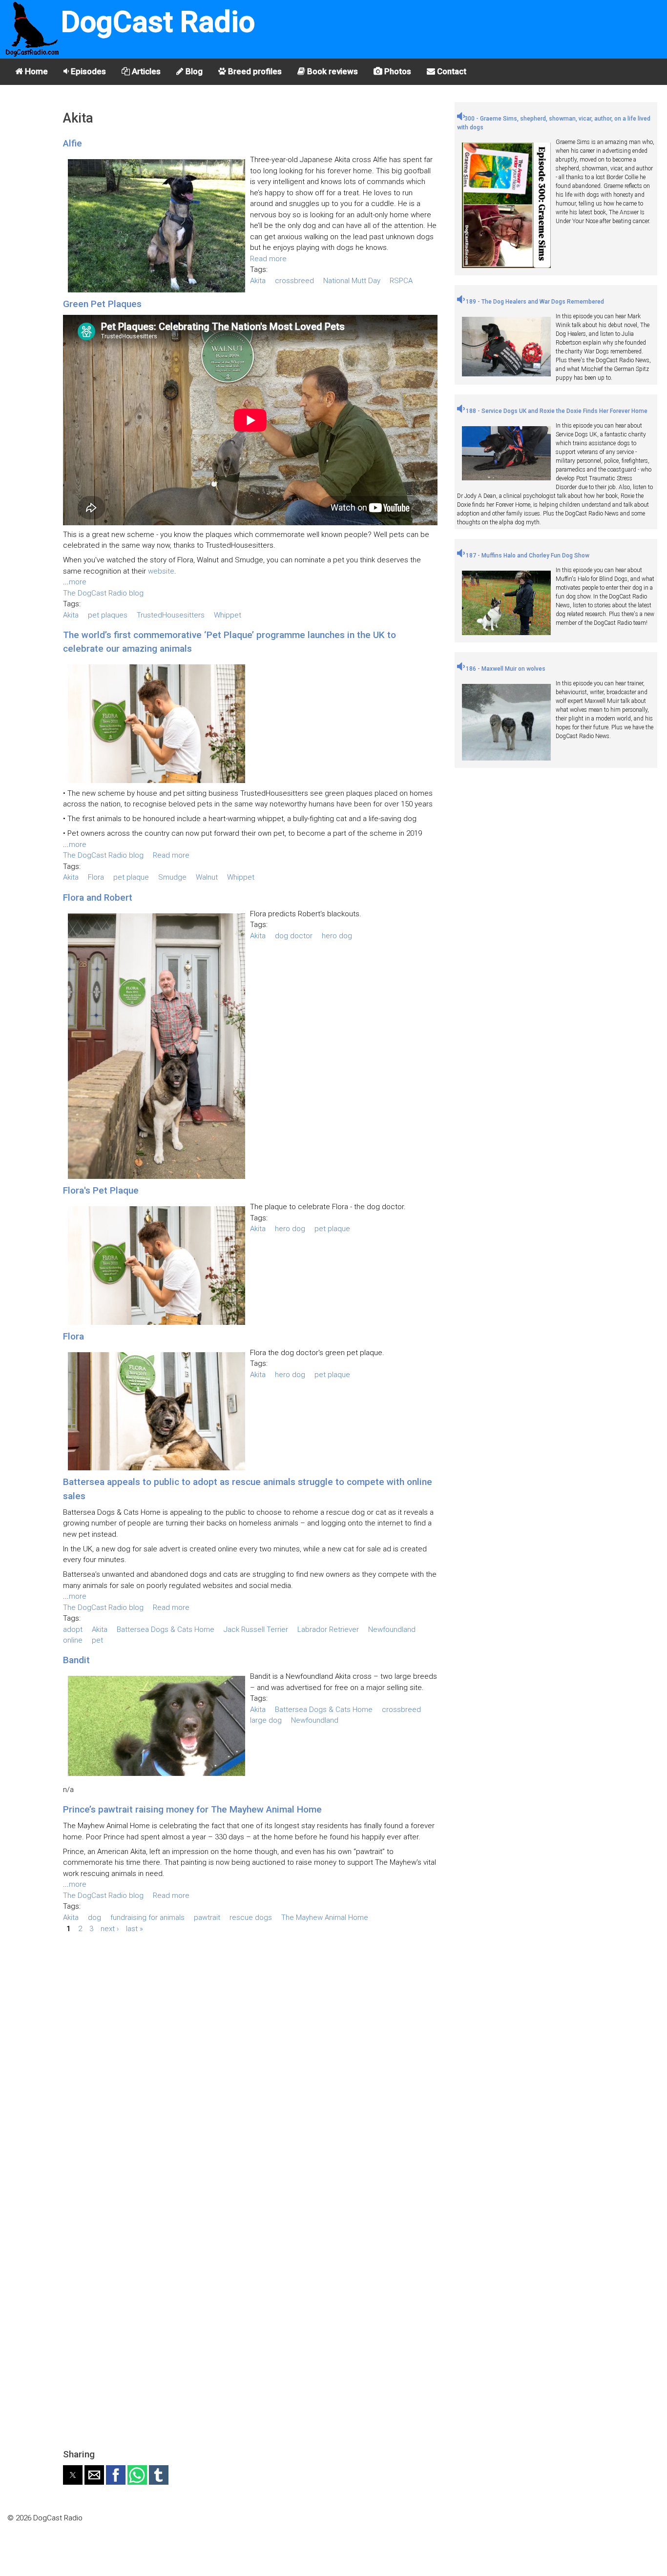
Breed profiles (254, 71)
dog (94, 1917)
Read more (268, 259)
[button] (73, 2475)
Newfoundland (392, 1629)
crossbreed (294, 281)
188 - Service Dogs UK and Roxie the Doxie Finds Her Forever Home (556, 411)
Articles (145, 71)
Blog (193, 71)
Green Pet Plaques (102, 304)
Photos (397, 71)
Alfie (73, 143)
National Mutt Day (352, 281)
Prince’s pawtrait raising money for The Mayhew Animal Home (192, 1809)
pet (97, 1640)
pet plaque (131, 877)
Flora (96, 877)
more (78, 582)
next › (110, 1928)
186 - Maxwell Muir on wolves (505, 669)
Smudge (172, 877)
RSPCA (401, 281)
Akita (258, 281)
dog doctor (294, 936)
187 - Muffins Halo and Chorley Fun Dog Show (527, 556)
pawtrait (207, 1917)
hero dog (337, 936)
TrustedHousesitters (171, 615)
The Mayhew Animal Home (325, 1917)
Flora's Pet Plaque (101, 1190)
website (161, 571)
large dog (266, 1720)
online (73, 1640)
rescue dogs (251, 1917)
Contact (451, 71)
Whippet (228, 615)
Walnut (207, 877)
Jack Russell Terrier (256, 1629)
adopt (73, 1629)
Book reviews (332, 71)
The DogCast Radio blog (103, 593)
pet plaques (108, 615)
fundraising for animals (147, 1917)
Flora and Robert (98, 897)
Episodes (87, 71)
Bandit (76, 1660)
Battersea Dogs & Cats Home (166, 1629)
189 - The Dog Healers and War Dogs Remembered (534, 302)
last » (135, 1928)
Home (35, 71)
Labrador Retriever (328, 1629)
